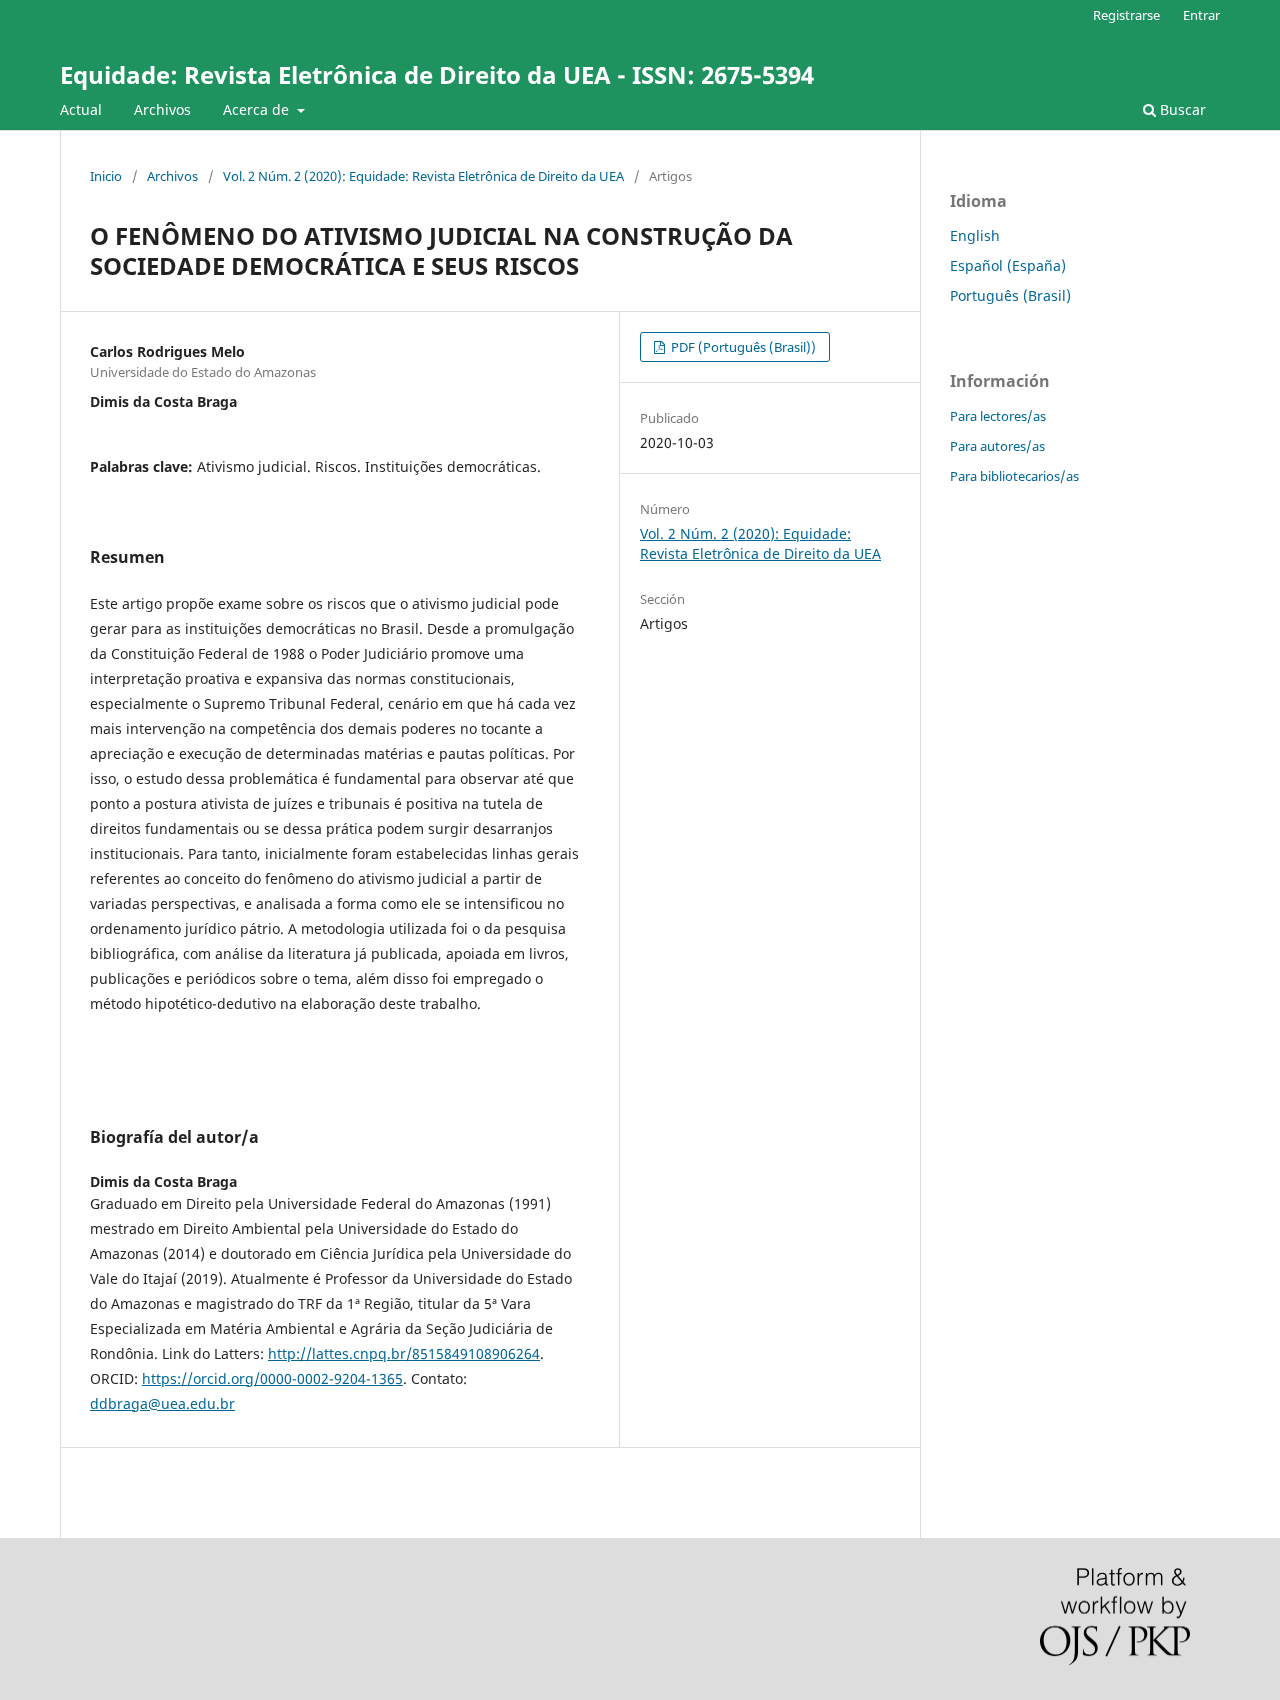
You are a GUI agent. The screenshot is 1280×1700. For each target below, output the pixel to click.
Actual (81, 109)
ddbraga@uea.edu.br (162, 1403)
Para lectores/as (998, 416)
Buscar (1181, 109)
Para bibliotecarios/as (1014, 476)
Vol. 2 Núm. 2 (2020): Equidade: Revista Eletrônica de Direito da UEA (423, 176)
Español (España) (1008, 265)
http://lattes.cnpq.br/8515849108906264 (404, 1353)
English (975, 235)
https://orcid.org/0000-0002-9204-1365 (272, 1378)
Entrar (1201, 15)
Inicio (106, 176)
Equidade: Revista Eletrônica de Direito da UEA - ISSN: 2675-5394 (437, 74)
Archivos (162, 109)
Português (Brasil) (1010, 295)
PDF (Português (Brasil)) (742, 347)
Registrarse (1126, 15)
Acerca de (258, 109)
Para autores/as (997, 446)
